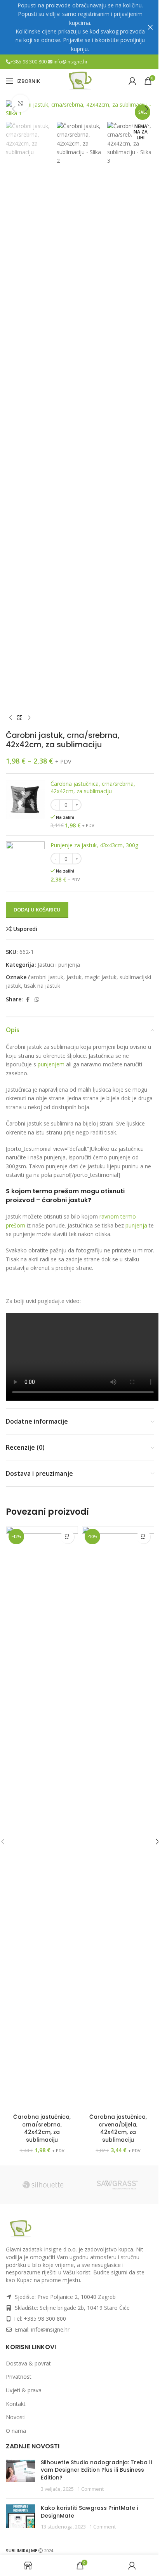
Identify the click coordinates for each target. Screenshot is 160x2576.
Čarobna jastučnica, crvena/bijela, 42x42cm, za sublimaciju (118, 2128)
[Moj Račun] (132, 81)
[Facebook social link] (28, 1000)
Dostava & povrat (28, 2363)
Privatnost (19, 2377)
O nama (16, 2431)
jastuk (74, 977)
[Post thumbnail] (20, 2476)
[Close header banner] (150, 27)
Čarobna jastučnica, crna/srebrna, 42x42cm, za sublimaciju (93, 788)
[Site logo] (80, 80)
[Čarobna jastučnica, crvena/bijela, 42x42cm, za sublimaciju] (118, 1818)
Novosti (16, 2417)
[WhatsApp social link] (37, 1000)
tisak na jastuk (42, 986)
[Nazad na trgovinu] (20, 718)
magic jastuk (101, 977)
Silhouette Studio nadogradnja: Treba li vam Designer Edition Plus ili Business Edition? (96, 2470)
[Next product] (29, 718)
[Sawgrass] (117, 2185)
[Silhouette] (43, 2185)
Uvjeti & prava (24, 2390)
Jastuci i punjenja (59, 965)
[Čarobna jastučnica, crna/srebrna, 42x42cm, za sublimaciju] (42, 1818)
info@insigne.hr (71, 62)
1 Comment (90, 2489)
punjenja (137, 1225)
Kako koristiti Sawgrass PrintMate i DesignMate (89, 2512)
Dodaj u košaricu (37, 910)
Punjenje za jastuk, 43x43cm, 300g (94, 845)
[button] (14, 109)
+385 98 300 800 (29, 62)
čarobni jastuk (46, 977)
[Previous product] (10, 718)
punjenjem (52, 1064)
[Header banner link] (80, 27)
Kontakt (16, 2404)
